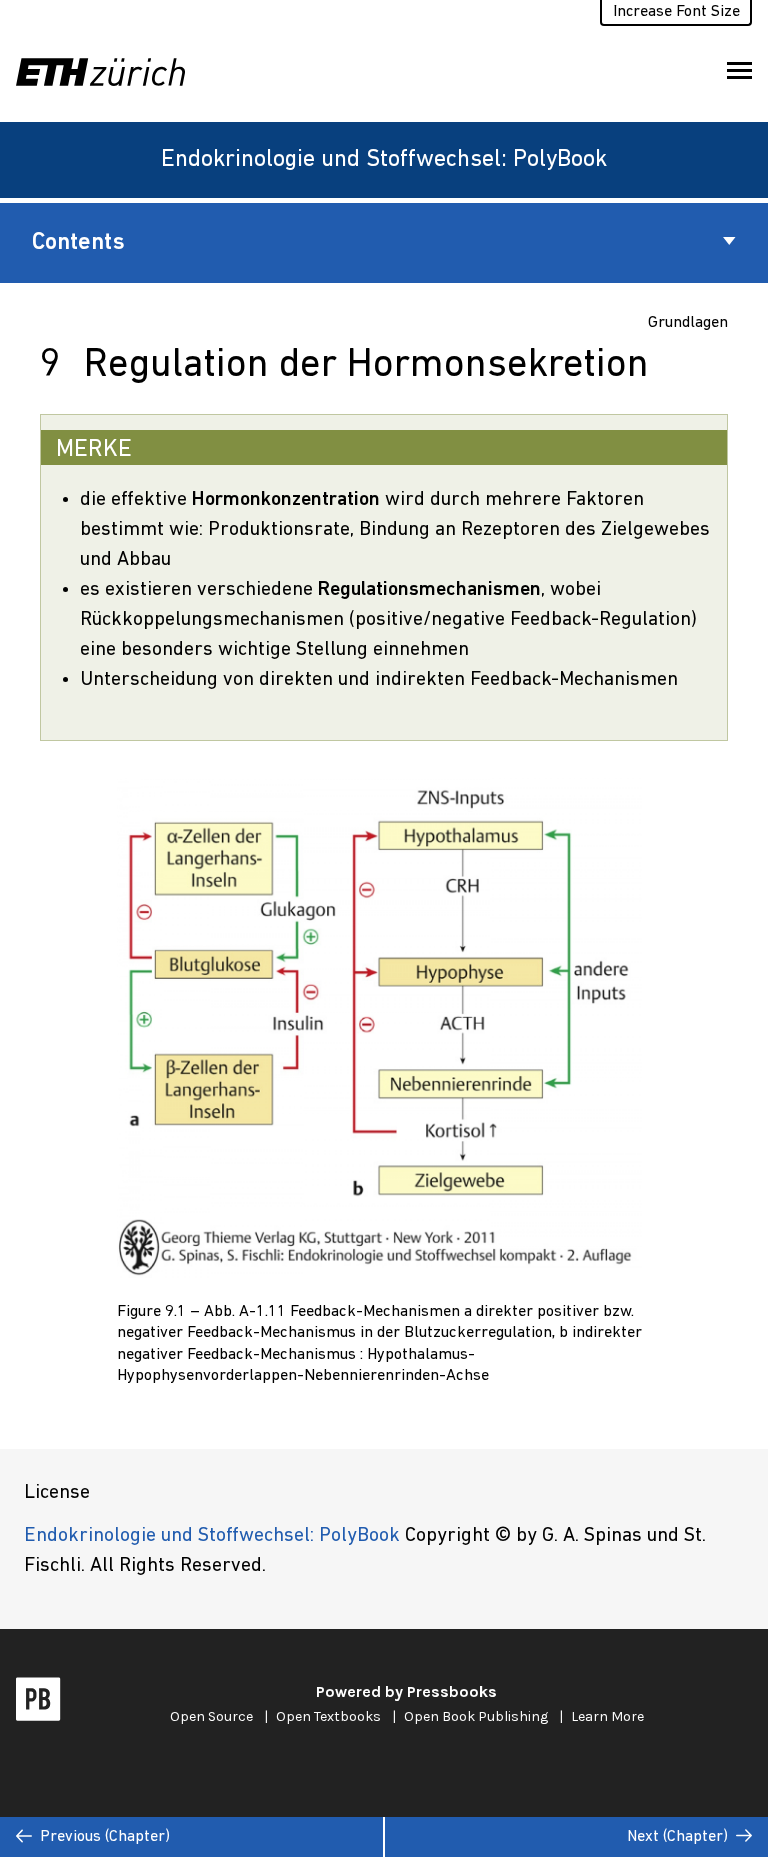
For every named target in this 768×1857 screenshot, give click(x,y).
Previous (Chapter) (105, 1837)
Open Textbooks (328, 1716)
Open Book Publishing (476, 1716)
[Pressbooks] (38, 1704)
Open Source (211, 1716)
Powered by (406, 1691)
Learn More (607, 1716)
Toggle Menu (739, 72)
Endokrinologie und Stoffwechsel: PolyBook (384, 160)
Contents (78, 243)
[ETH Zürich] (108, 72)
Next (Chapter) (677, 1837)
